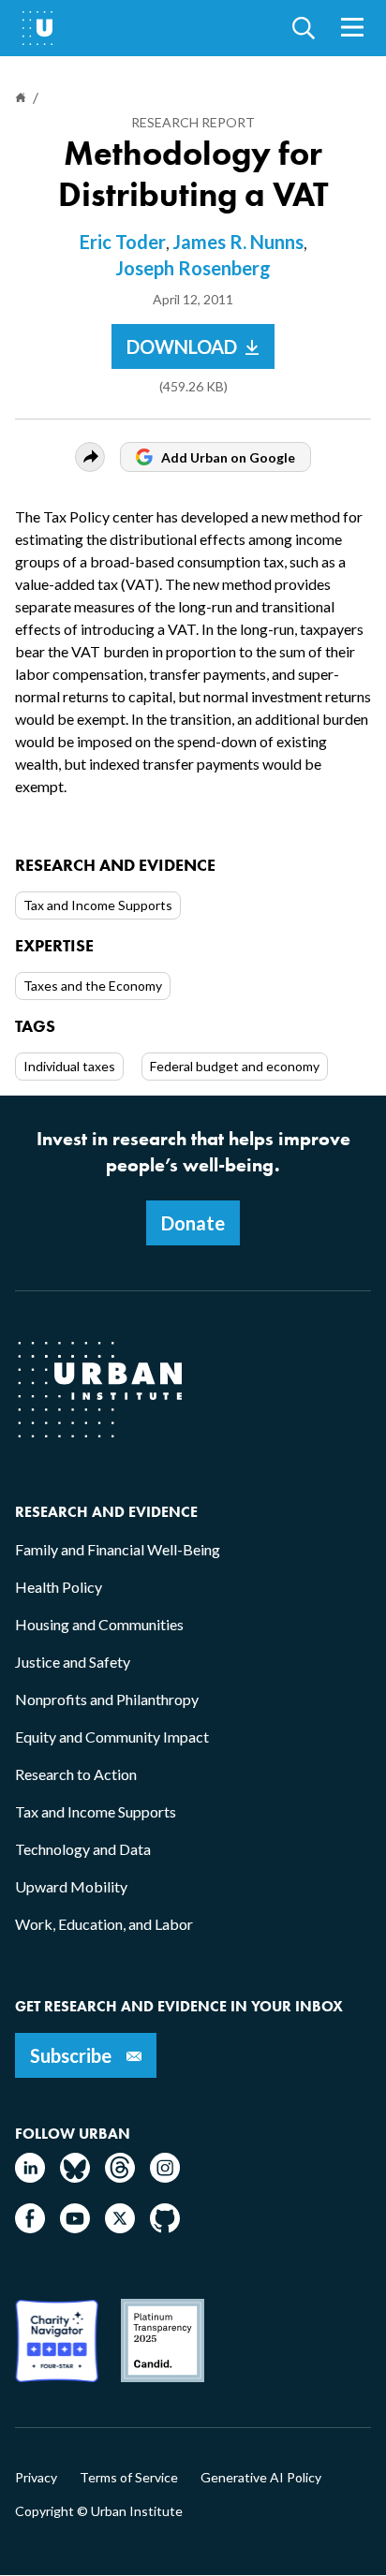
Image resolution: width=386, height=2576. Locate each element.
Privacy (36, 2478)
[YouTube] (75, 2227)
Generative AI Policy (261, 2478)
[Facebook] (30, 2227)
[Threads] (120, 2177)
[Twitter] (120, 2227)
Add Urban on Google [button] (228, 457)
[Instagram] (165, 2177)
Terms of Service (129, 2478)
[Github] (165, 2227)
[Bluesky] (75, 2177)
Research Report (193, 122)
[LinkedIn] (30, 2177)
